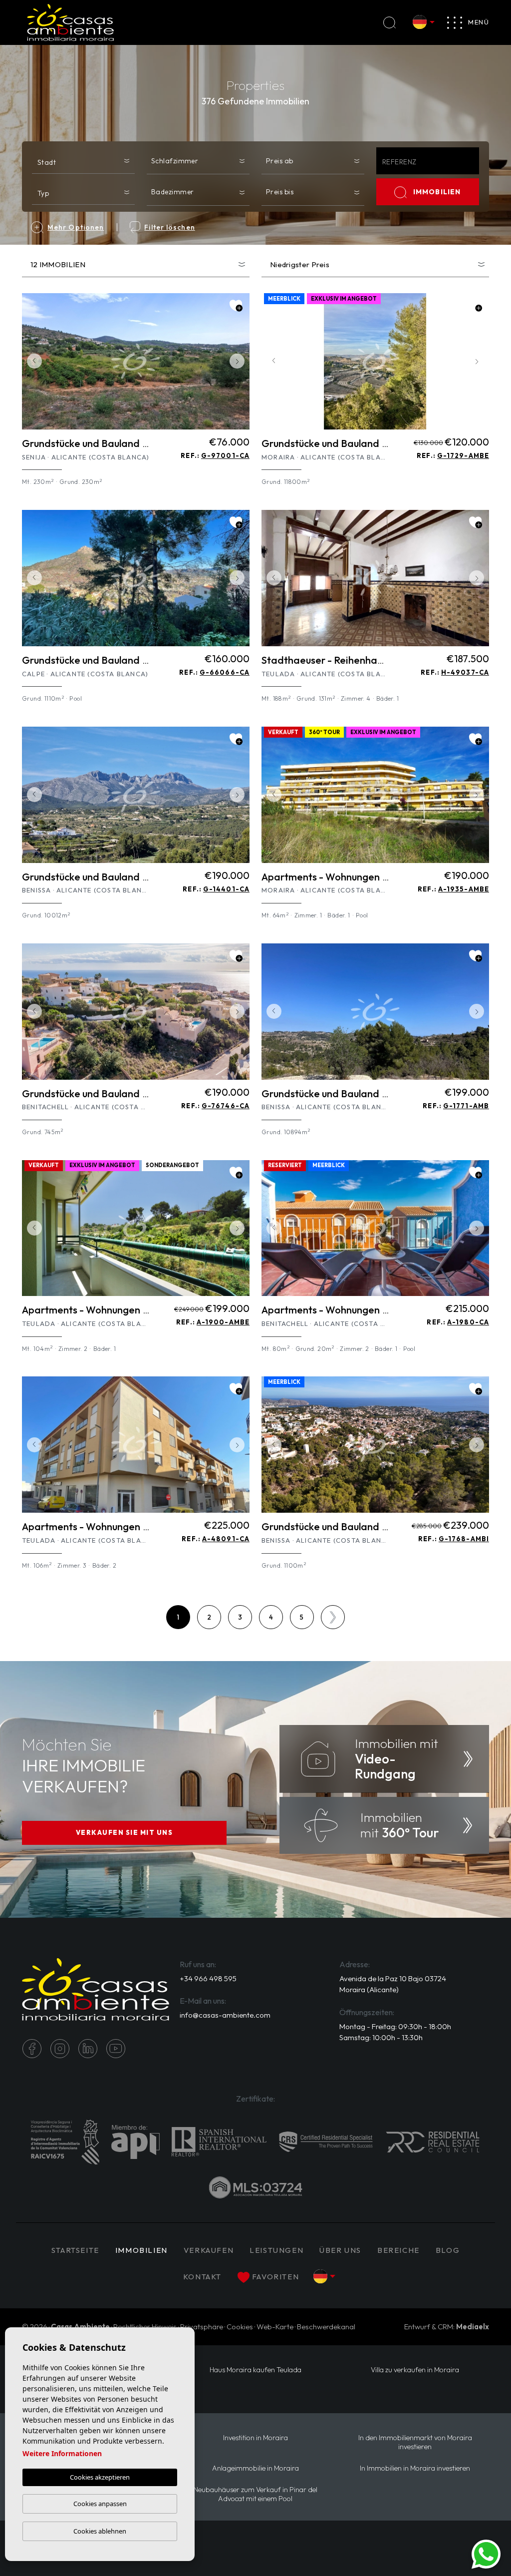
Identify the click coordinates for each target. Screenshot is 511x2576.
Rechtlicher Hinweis (145, 2327)
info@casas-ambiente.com (225, 2015)
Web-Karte (275, 2327)
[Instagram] (60, 2049)
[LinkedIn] (88, 2049)
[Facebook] (32, 2049)
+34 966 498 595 (208, 1978)
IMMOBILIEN (437, 192)
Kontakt (202, 2277)
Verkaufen (209, 2250)
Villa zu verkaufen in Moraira (415, 2370)
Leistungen (276, 2250)
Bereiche (398, 2250)
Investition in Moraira (255, 2438)
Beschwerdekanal (326, 2327)
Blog (448, 2250)
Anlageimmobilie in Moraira (255, 2468)
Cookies (240, 2327)
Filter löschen (169, 227)
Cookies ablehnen (100, 2531)
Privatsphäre (202, 2327)
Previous (32, 361)
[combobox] (83, 160)
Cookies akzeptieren (100, 2477)
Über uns (340, 2250)
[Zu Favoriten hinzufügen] (236, 306)
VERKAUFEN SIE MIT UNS (125, 1832)
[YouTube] (116, 2049)
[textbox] (86, 162)
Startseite (75, 2250)
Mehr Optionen (76, 227)
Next (240, 361)
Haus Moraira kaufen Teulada (255, 2370)
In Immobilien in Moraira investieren (415, 2468)
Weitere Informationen (62, 2453)
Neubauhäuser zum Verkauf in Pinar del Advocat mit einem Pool (255, 2494)
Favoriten (275, 2277)
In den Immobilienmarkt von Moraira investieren (415, 2442)
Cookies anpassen (100, 2504)
